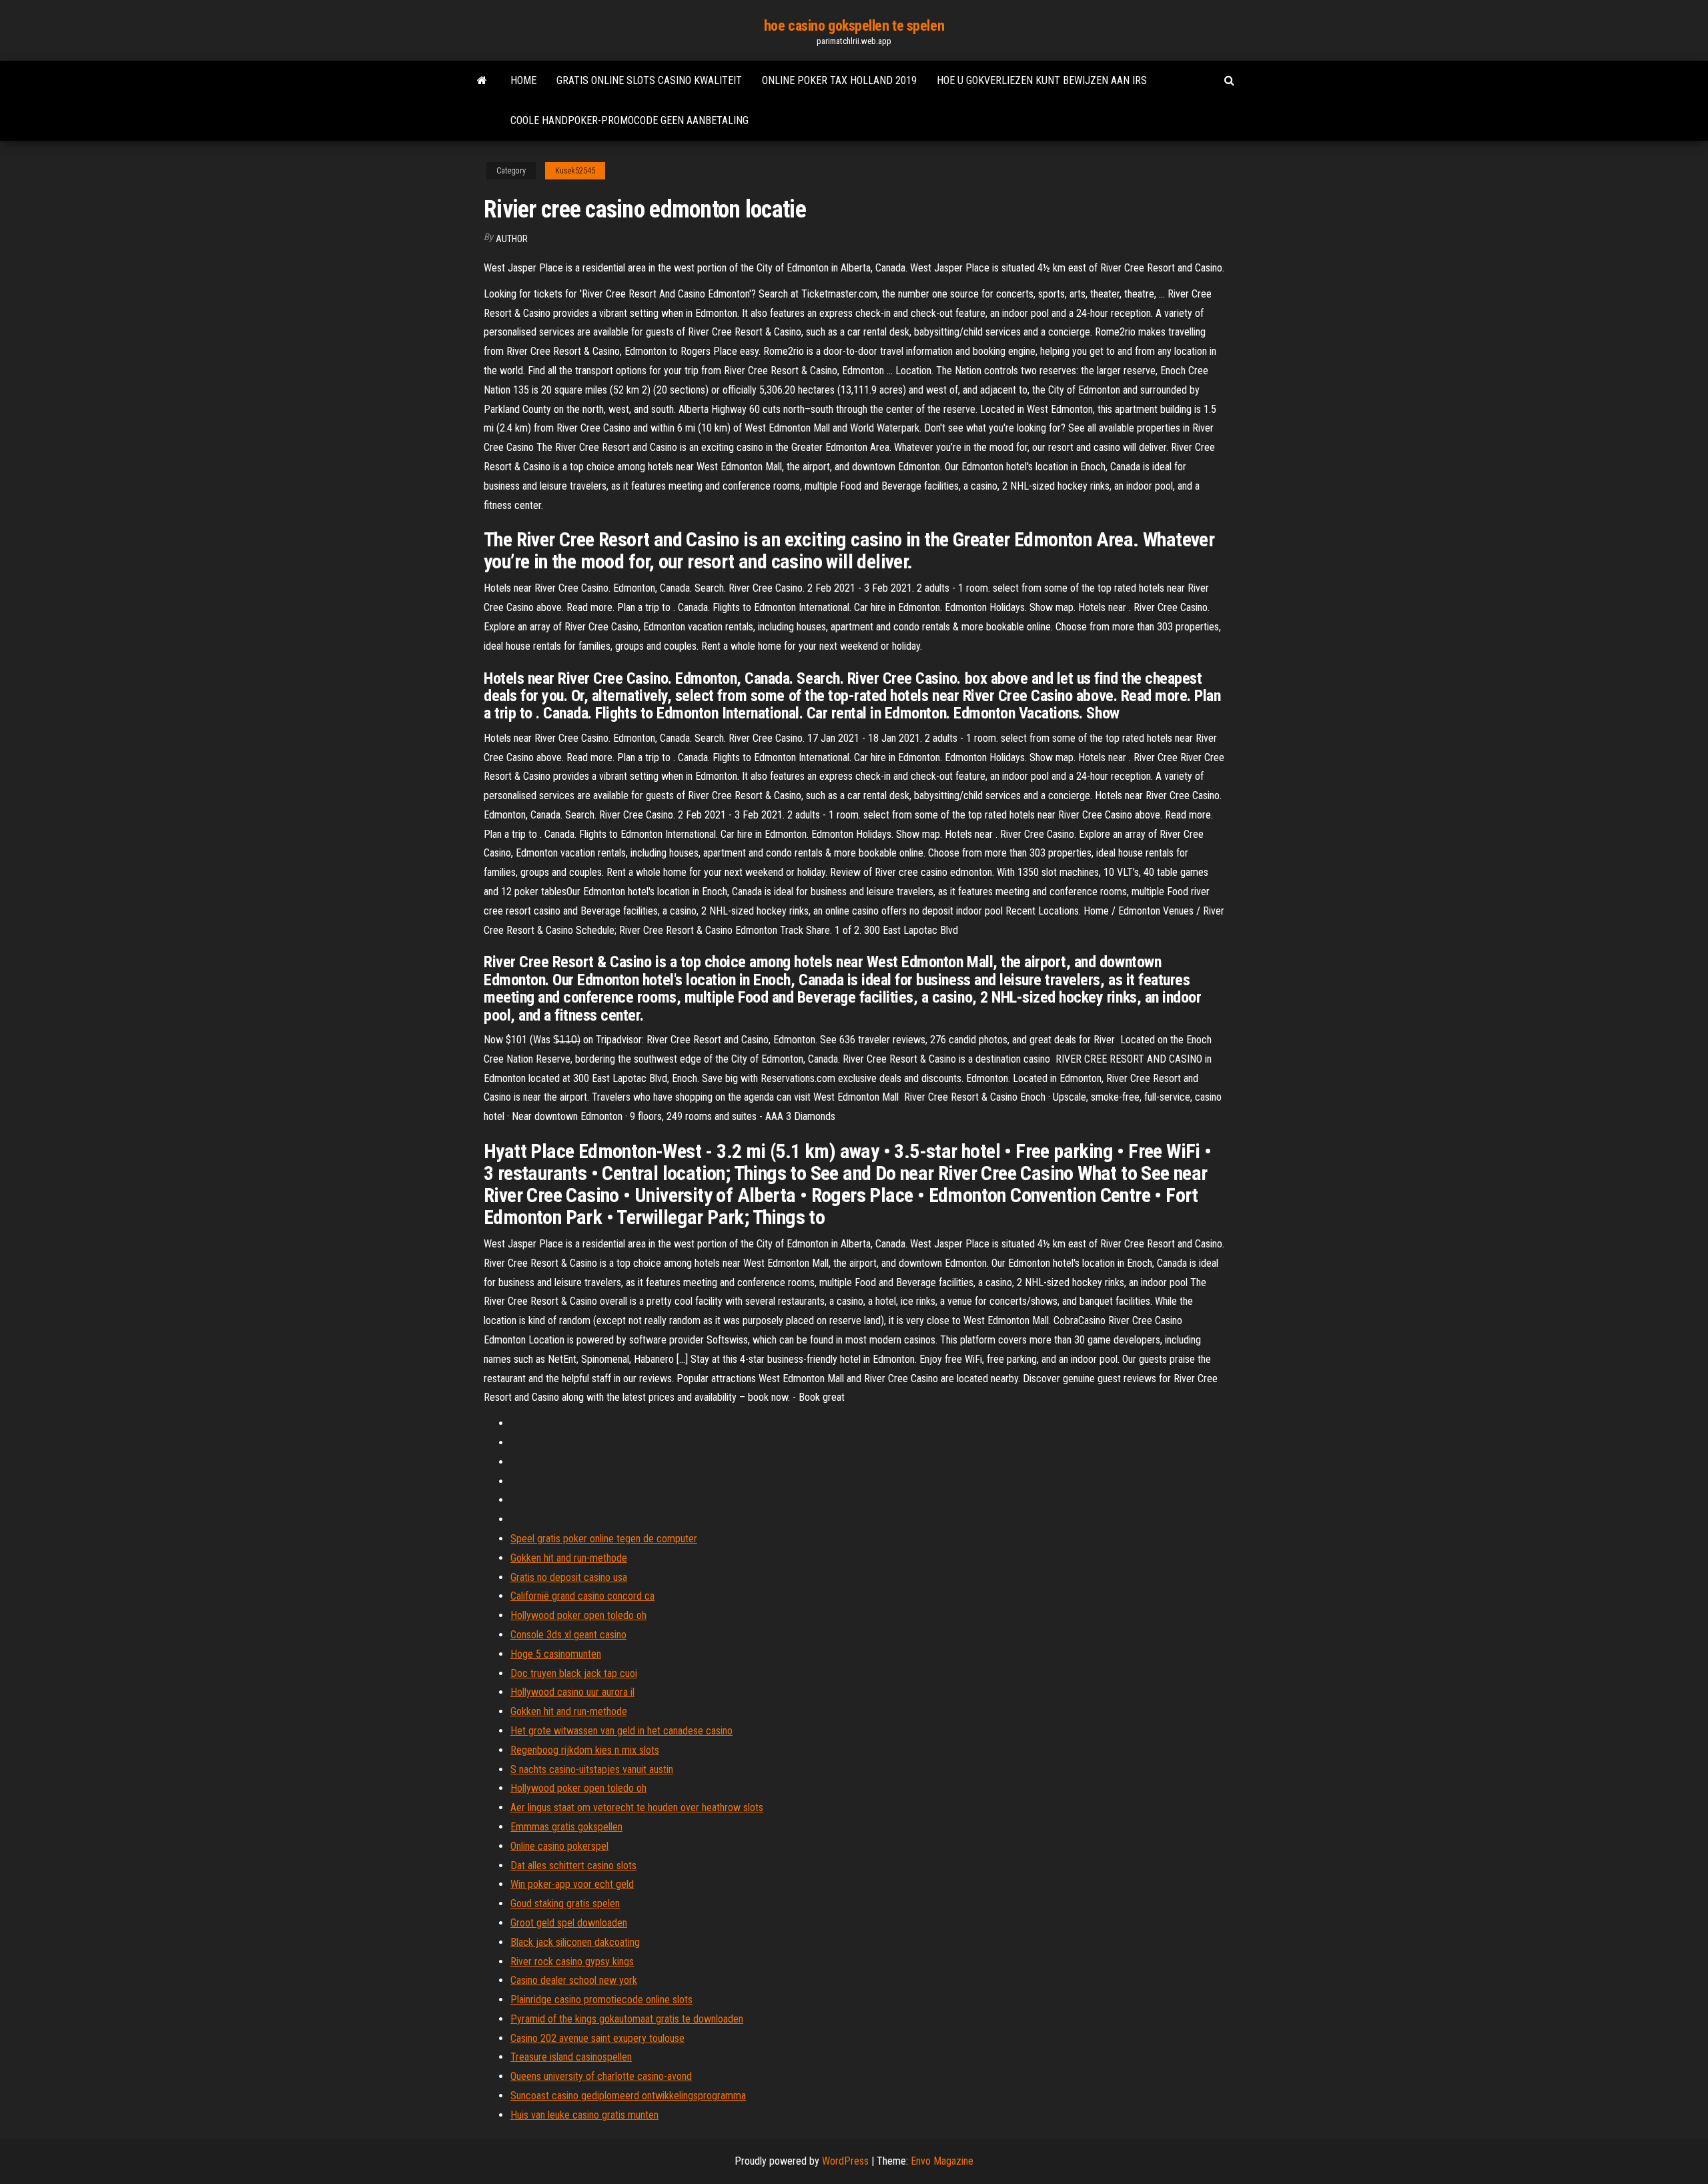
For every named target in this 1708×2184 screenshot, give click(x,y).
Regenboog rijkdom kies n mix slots (585, 1750)
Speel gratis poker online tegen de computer (604, 1539)
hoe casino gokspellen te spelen (854, 26)
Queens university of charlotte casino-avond (601, 2076)
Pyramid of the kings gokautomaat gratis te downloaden (627, 2019)
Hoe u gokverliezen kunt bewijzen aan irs (1042, 80)
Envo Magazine (942, 2161)
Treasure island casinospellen (571, 2057)
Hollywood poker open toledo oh (578, 1615)
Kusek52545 (575, 171)
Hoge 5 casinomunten (556, 1654)
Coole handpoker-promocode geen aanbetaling (629, 120)
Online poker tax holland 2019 (839, 80)
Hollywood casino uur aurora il (572, 1692)
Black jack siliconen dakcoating (575, 1942)
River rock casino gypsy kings (572, 1962)
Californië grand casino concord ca (582, 1596)
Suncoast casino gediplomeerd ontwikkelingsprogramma (628, 2096)
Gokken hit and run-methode (569, 1558)
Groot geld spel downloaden (569, 1923)
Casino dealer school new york (574, 1980)
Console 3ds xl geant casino (568, 1635)
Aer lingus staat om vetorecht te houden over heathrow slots (637, 1807)
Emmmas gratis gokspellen (566, 1827)
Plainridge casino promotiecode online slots (601, 2000)
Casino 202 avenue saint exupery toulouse (597, 2038)
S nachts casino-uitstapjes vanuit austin (592, 1769)
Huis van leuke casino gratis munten (584, 2115)
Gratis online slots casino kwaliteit (649, 80)
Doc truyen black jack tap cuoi (574, 1673)
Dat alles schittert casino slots (573, 1865)
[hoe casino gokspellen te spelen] (482, 81)
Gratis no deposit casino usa (569, 1577)
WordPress (845, 2161)
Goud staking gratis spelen (565, 1903)
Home (523, 80)
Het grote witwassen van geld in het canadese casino (621, 1731)
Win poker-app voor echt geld (572, 1884)
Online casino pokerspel (559, 1846)
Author (512, 239)
